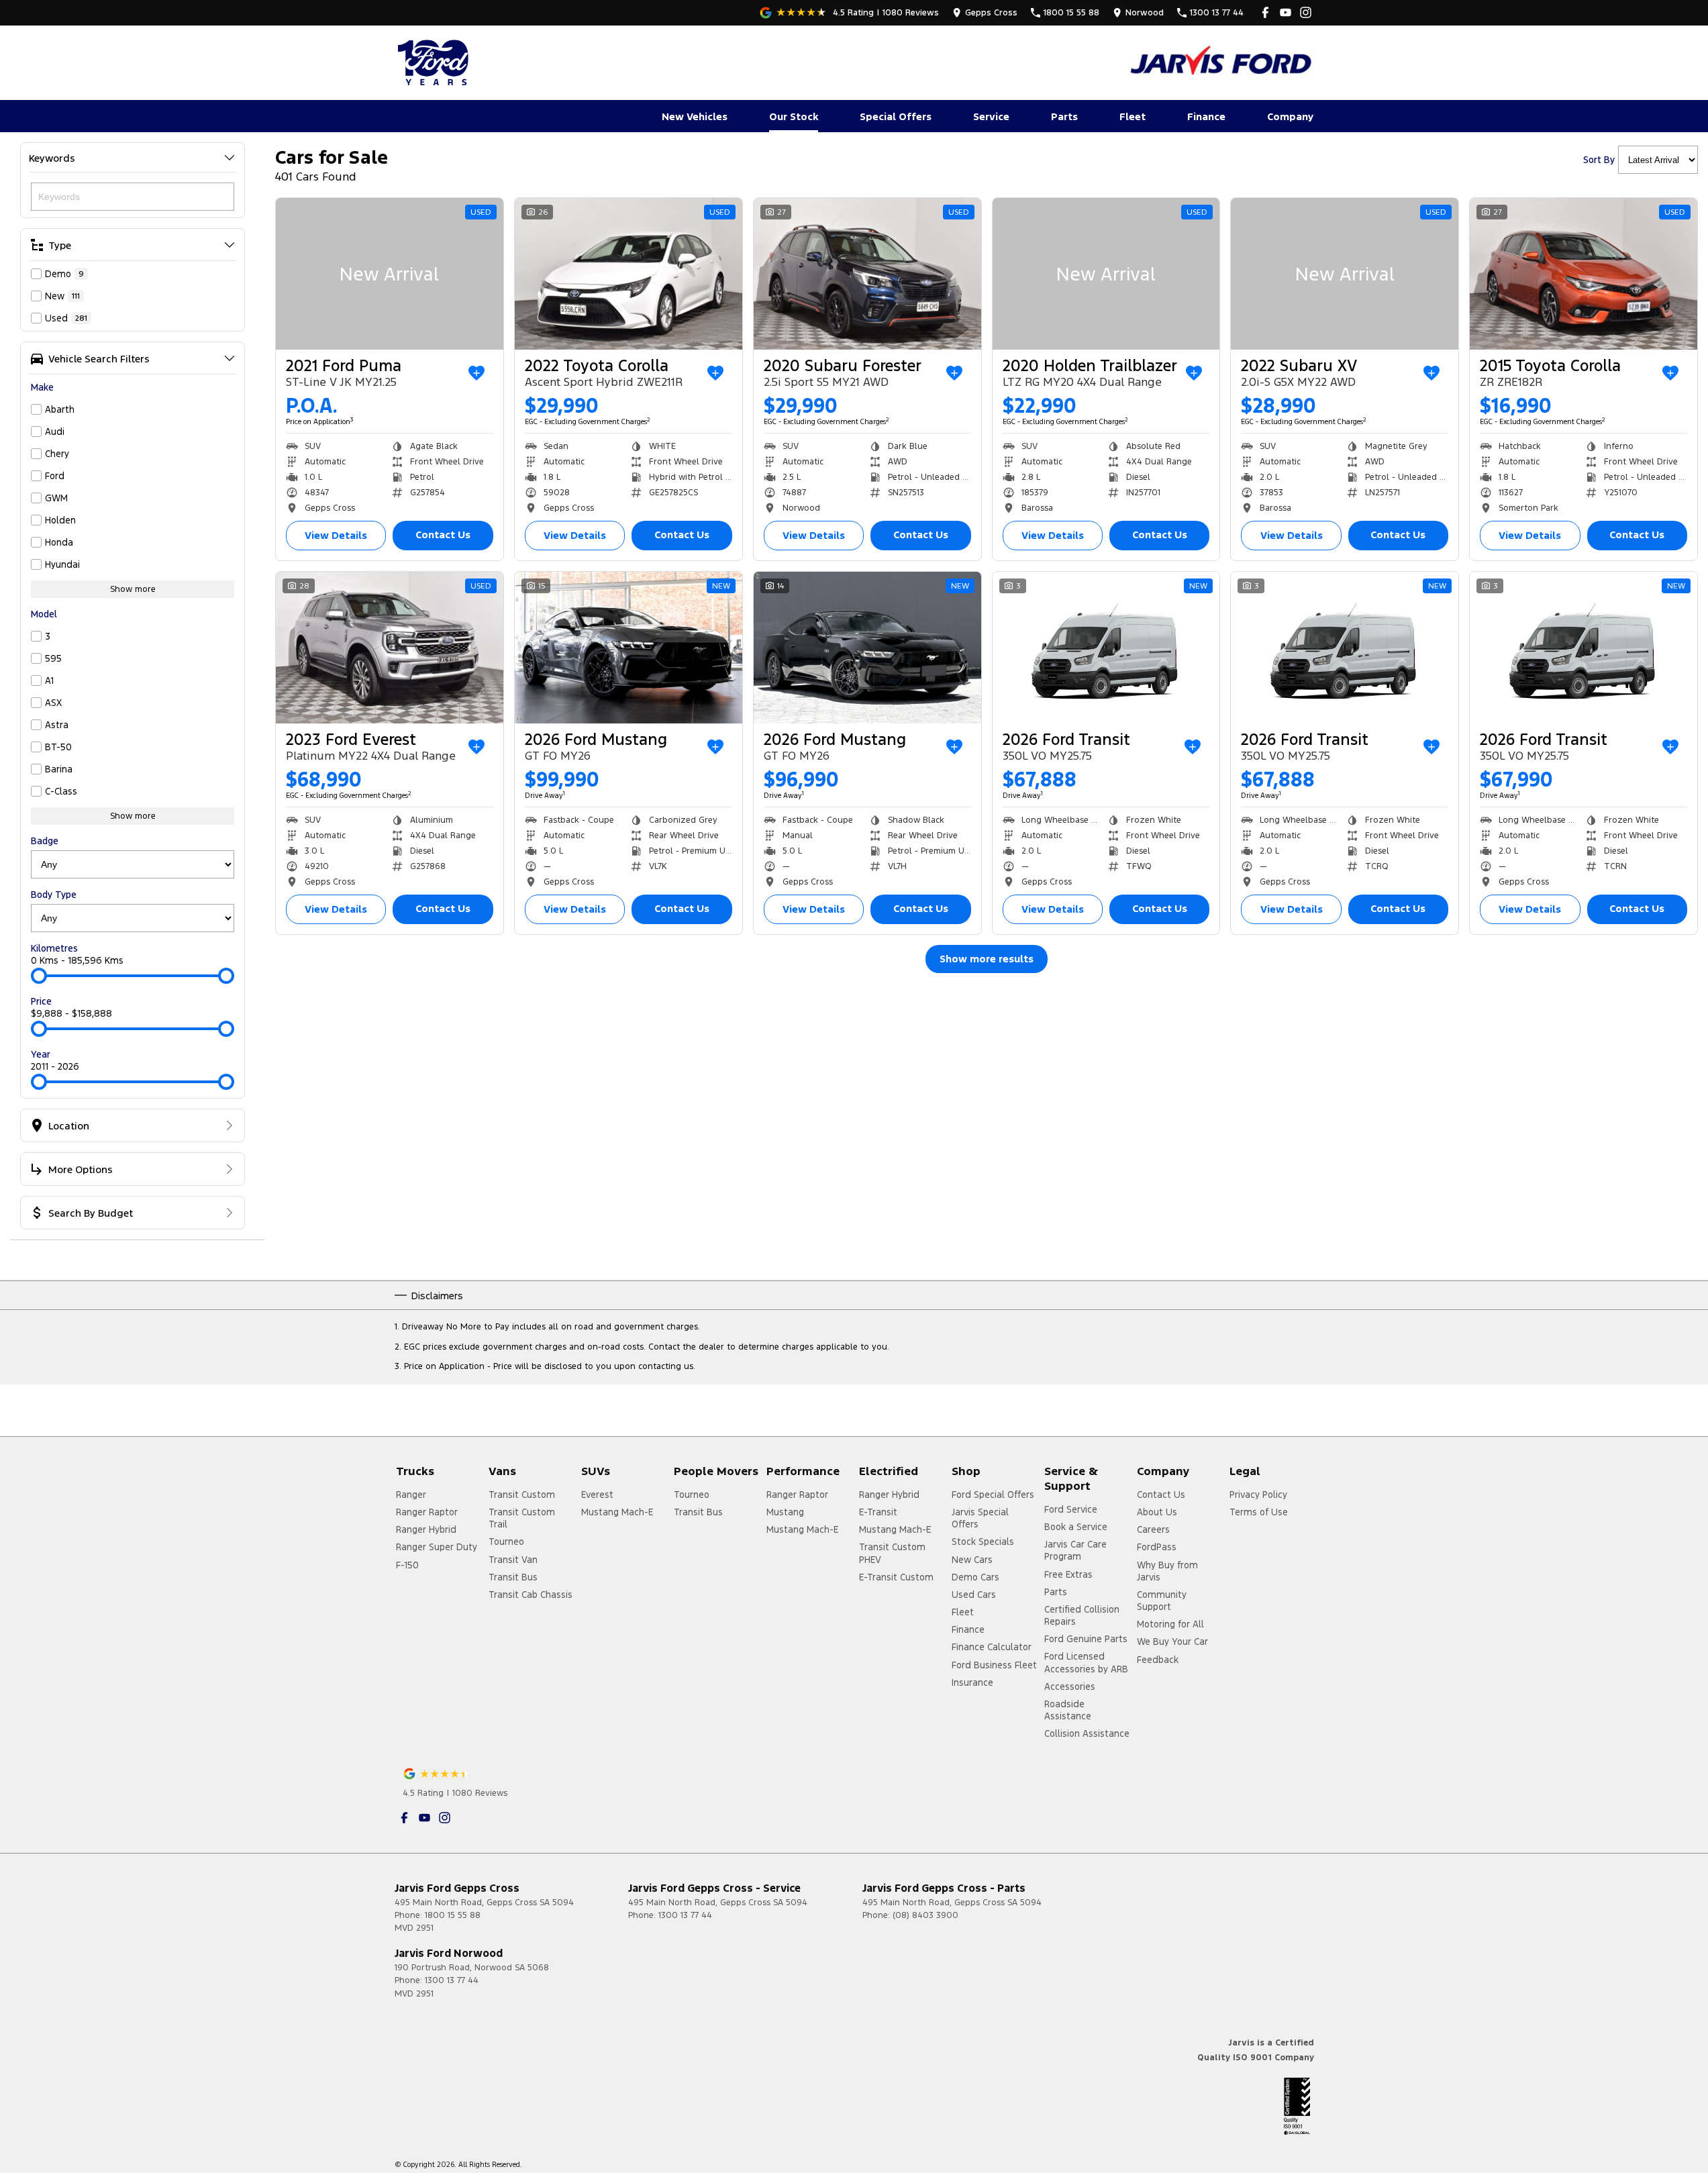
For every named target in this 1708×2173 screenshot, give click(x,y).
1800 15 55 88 (453, 1915)
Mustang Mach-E (617, 1512)
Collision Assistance (1087, 1733)
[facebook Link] (1265, 12)
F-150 (407, 1565)
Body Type (54, 895)
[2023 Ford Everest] (390, 648)
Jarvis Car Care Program (1075, 1550)
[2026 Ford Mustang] (629, 648)
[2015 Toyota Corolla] (1584, 274)
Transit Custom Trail (522, 1518)
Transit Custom (522, 1495)
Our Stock (794, 116)
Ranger (411, 1495)
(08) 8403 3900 (925, 1915)
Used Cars (974, 1595)
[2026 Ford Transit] (1106, 648)
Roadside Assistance (1068, 1710)
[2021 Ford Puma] (390, 274)
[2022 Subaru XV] (1345, 274)
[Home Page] (435, 62)
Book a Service (1076, 1527)
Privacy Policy (1258, 1495)
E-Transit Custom (896, 1577)
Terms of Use (1259, 1512)
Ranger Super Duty (437, 1547)
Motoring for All (1170, 1624)
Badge (45, 841)
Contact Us (443, 535)
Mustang (785, 1512)
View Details (336, 535)
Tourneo (506, 1542)
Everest (597, 1495)
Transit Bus (513, 1577)
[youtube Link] (1286, 12)
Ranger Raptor (427, 1512)
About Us (1157, 1512)
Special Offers (896, 116)
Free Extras (1068, 1574)
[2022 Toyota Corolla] (629, 274)
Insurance (972, 1682)
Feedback (1158, 1660)
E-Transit (878, 1512)
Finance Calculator (992, 1647)
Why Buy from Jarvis (1167, 1571)
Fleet (1133, 116)
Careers (1153, 1529)
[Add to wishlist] (476, 373)
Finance (1206, 116)
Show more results (987, 959)
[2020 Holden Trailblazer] (1106, 274)
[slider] (39, 976)
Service (991, 116)
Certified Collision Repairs (1082, 1615)
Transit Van (513, 1560)
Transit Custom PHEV (892, 1553)
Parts (1064, 116)
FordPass (1157, 1547)
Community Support (1162, 1601)
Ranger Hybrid (426, 1529)
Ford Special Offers (993, 1495)
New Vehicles (695, 116)
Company (1290, 116)
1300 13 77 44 (685, 1915)
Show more (133, 589)
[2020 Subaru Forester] (867, 274)
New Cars (972, 1560)
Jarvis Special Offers (980, 1518)
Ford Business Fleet (994, 1665)
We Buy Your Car (1172, 1641)
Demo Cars (975, 1577)
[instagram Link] (1306, 12)
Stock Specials (983, 1542)
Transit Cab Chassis (531, 1595)
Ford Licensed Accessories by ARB (1086, 1662)
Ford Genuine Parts (1086, 1639)
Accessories (1070, 1686)
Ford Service (1071, 1509)
